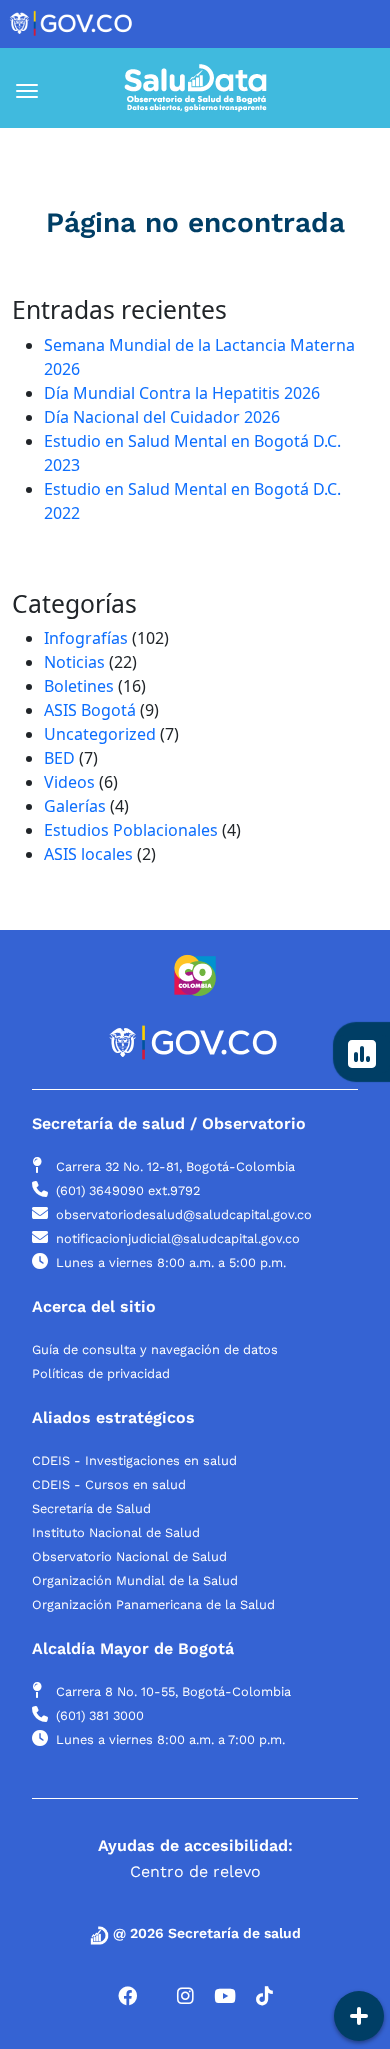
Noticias (74, 662)
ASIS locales (88, 854)
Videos (69, 782)
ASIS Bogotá (90, 710)
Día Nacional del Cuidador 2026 (162, 417)
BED (59, 758)
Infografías (86, 638)
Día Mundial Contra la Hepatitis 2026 (182, 393)
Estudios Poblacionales (131, 830)
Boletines (79, 686)
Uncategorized (100, 734)
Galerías (75, 806)
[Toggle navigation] (46, 91)
